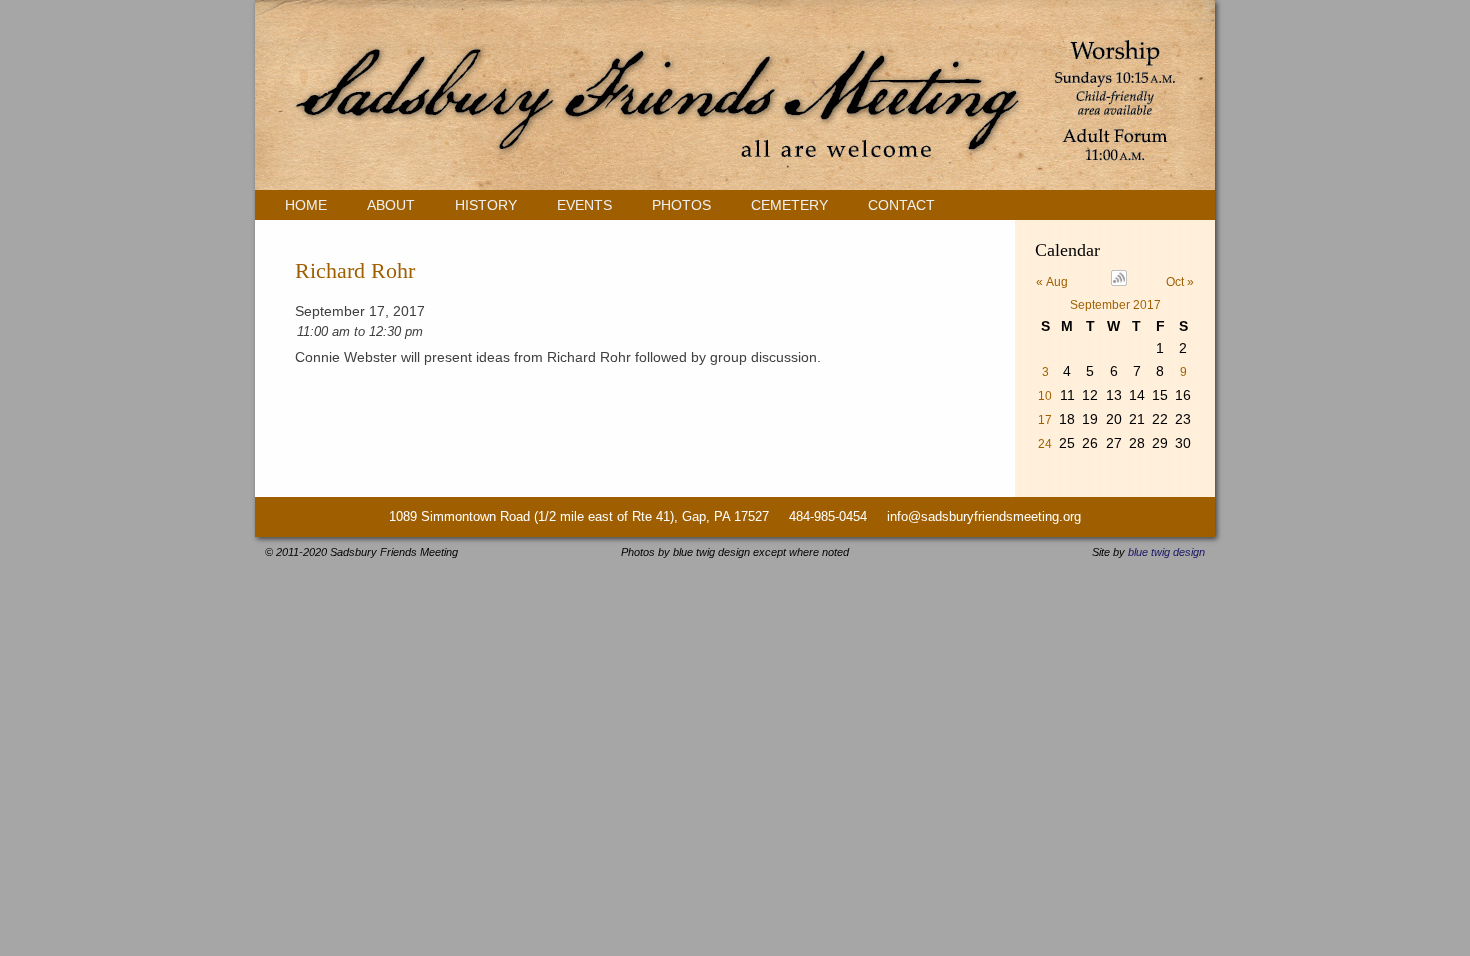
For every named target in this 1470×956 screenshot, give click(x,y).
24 (1045, 444)
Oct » (1180, 282)
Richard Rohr (355, 270)
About (391, 205)
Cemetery (789, 205)
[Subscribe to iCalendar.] (1119, 282)
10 (1045, 396)
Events (584, 205)
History (486, 205)
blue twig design (1166, 552)
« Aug (1052, 282)
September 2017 (1115, 305)
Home (306, 205)
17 (1045, 420)
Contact (901, 205)
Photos (681, 205)
